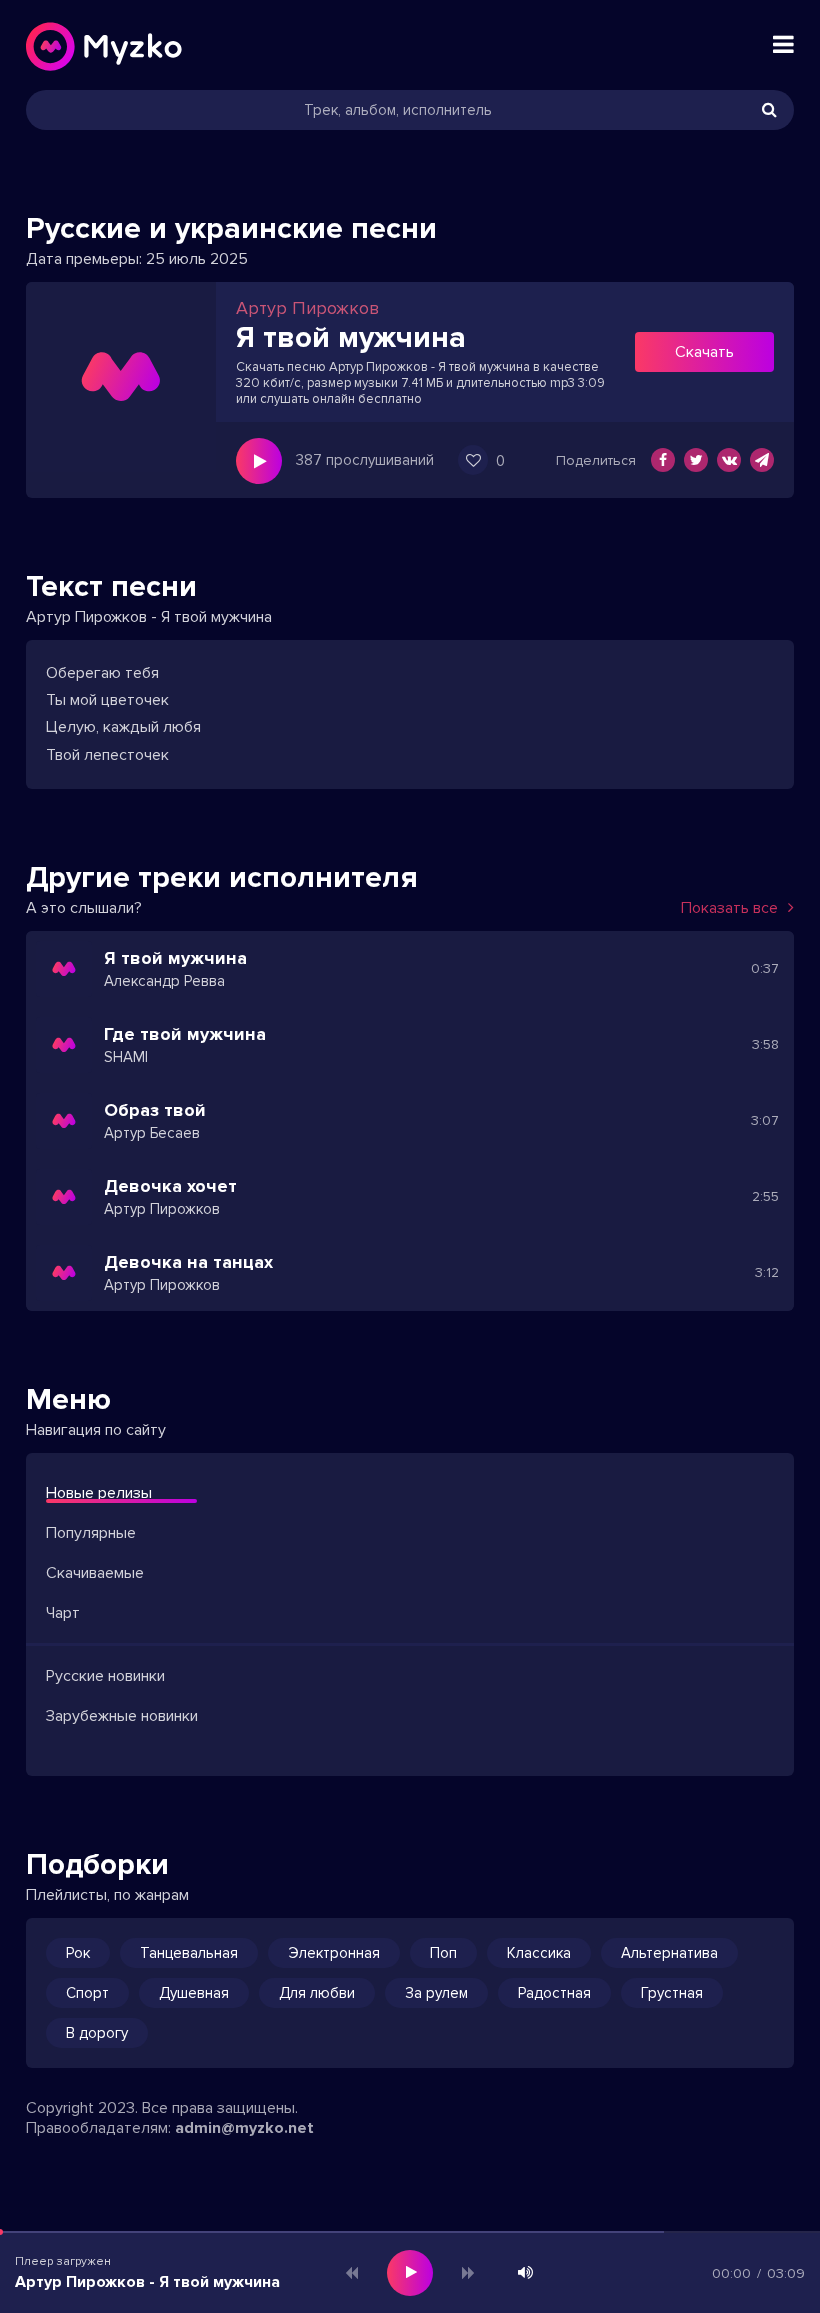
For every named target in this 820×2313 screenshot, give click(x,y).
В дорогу (97, 2033)
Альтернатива (669, 1953)
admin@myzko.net (244, 2128)
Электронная (334, 1953)
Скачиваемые (95, 1573)
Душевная (194, 1993)
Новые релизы (99, 1493)
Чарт (63, 1613)
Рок (78, 1953)
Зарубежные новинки (122, 1716)
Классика (539, 1953)
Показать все (729, 908)
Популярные (91, 1533)
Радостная (554, 1993)
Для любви (317, 1993)
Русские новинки (105, 1676)
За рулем (436, 1993)
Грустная (672, 1993)
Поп (443, 1953)
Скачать (704, 352)
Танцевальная (189, 1953)
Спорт (87, 1993)
